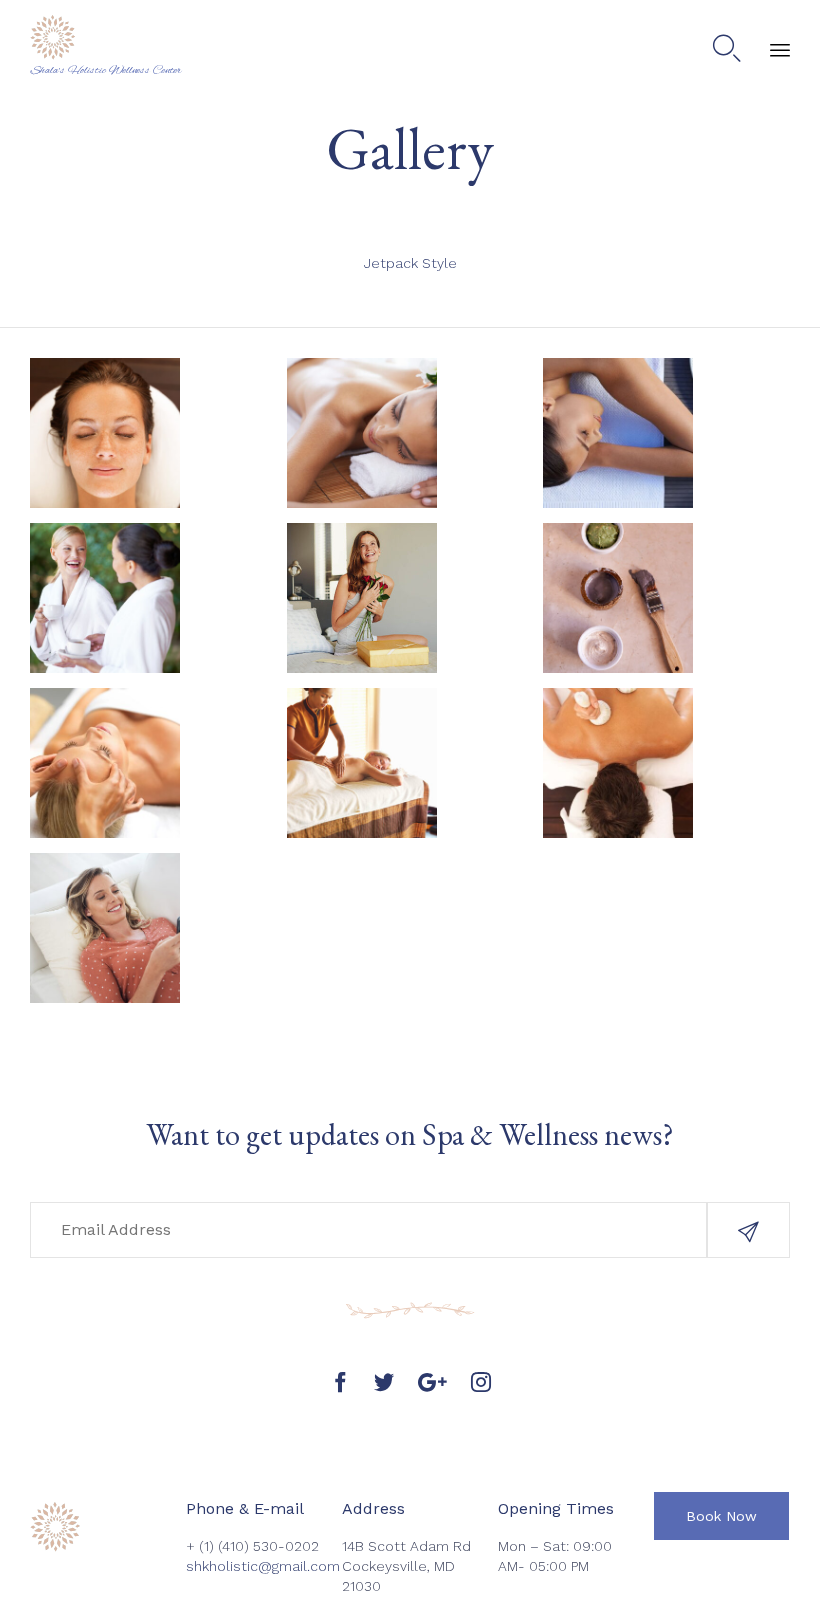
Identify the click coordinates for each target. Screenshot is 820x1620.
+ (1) (202, 1546)
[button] (748, 1230)
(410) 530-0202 (268, 1546)
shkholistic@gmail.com (263, 1566)
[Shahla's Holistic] (106, 37)
